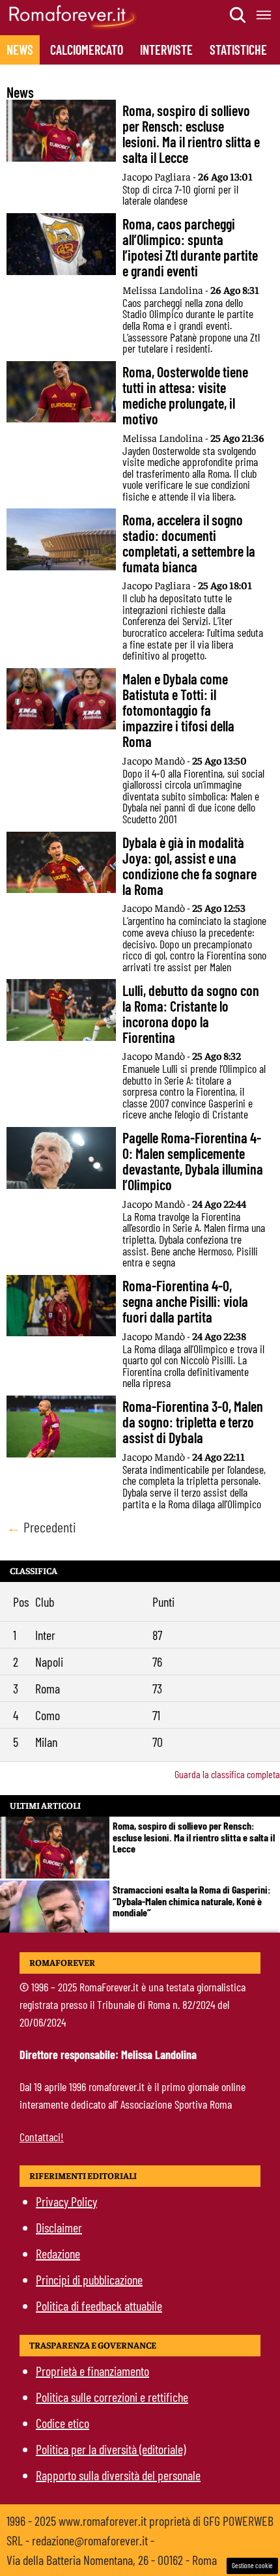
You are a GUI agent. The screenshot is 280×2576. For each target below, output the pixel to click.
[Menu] (264, 15)
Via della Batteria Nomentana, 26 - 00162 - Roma (112, 2560)
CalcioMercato (87, 50)
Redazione (58, 2253)
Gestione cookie (252, 2565)
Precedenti (41, 1527)
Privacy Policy (66, 2201)
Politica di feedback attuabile (99, 2305)
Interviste (166, 50)
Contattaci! (42, 2137)
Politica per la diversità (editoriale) (111, 2449)
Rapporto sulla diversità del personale (118, 2475)
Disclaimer (59, 2227)
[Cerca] (238, 15)
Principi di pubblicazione (89, 2279)
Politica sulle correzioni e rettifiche (112, 2397)
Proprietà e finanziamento (92, 2371)
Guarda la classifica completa (227, 1774)
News (20, 50)
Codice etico (63, 2423)
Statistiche (238, 50)
